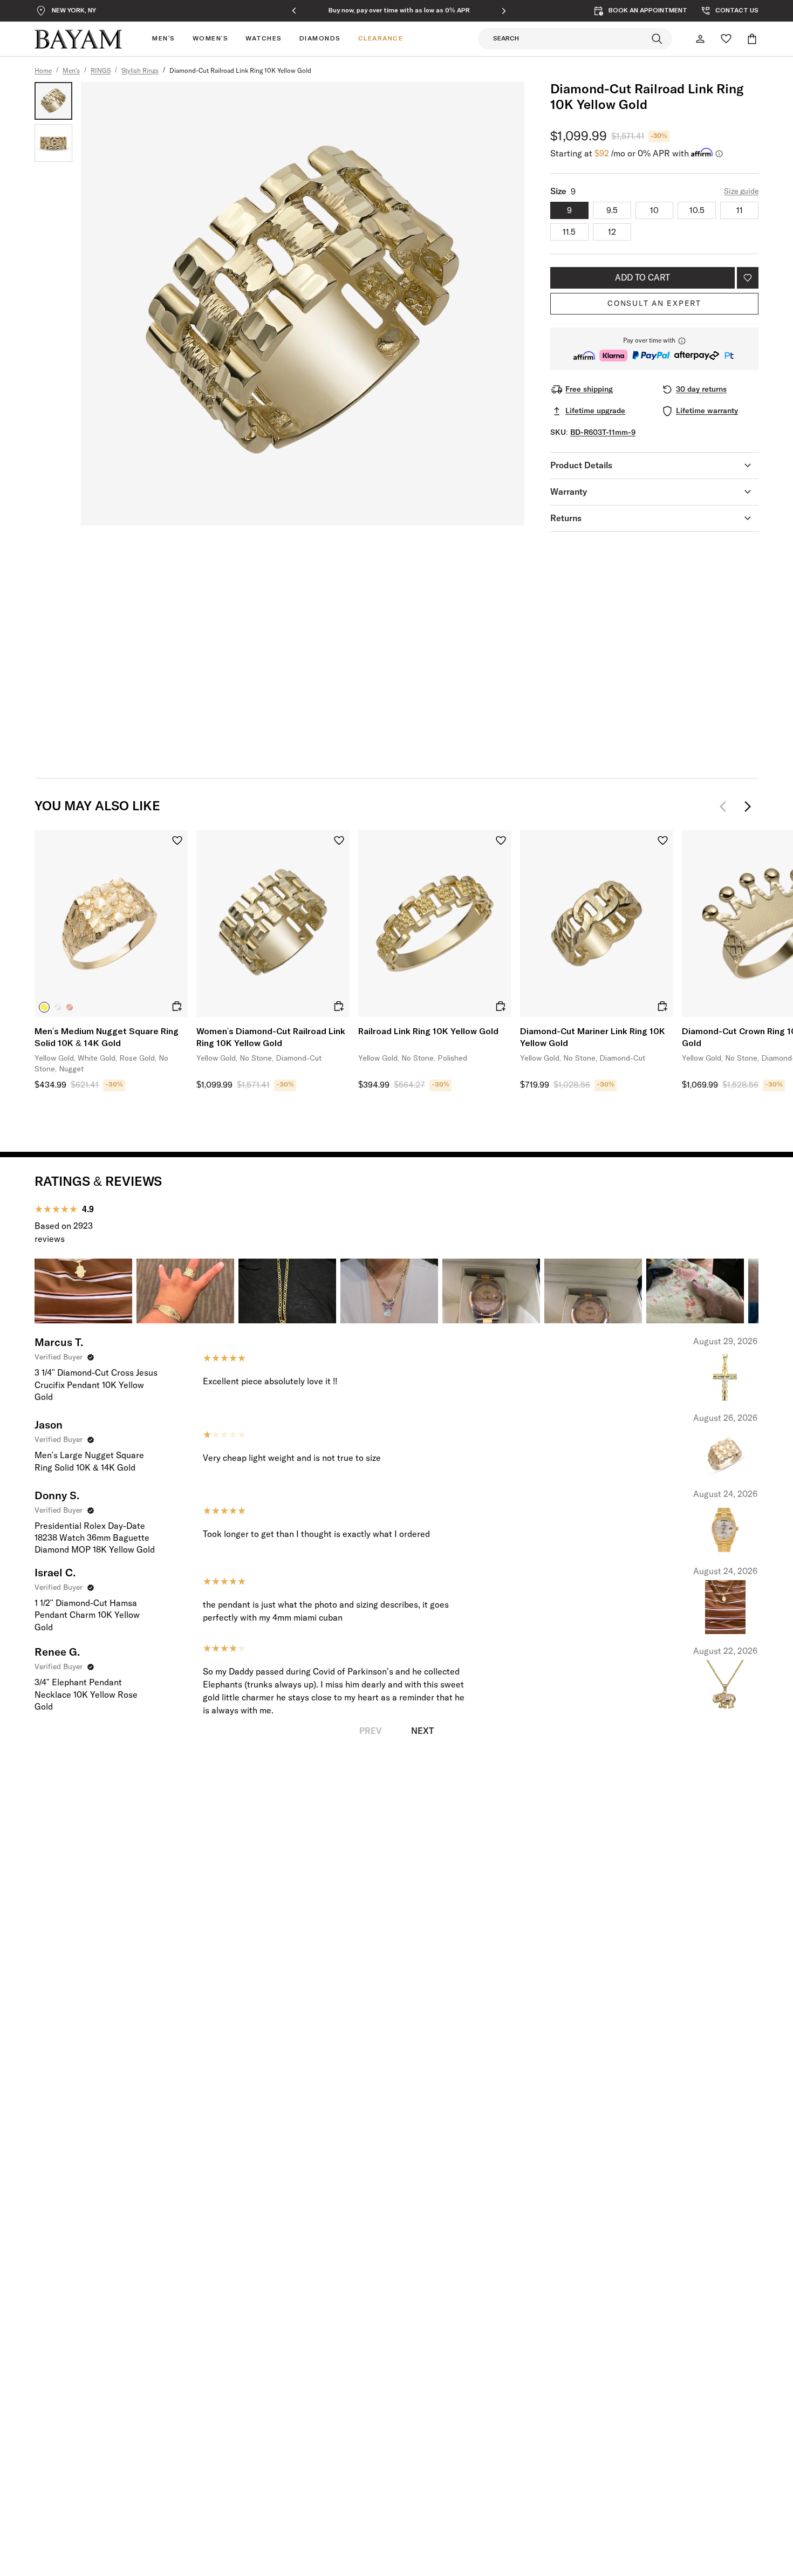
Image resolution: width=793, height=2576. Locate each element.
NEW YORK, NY (74, 11)
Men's (71, 71)
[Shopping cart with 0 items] (752, 39)
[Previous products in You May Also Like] (726, 807)
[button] (654, 349)
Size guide (741, 192)
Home (43, 71)
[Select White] (58, 1007)
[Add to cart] (177, 1006)
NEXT (422, 1731)
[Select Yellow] (44, 1007)
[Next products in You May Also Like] (748, 807)
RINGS (101, 71)
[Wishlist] (726, 39)
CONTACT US (737, 11)
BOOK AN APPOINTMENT (648, 11)
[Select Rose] (70, 1007)
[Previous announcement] (294, 11)
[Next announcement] (504, 11)
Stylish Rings (140, 71)
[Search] (657, 39)
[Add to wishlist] (748, 278)
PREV (371, 1731)
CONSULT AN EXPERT (654, 304)
